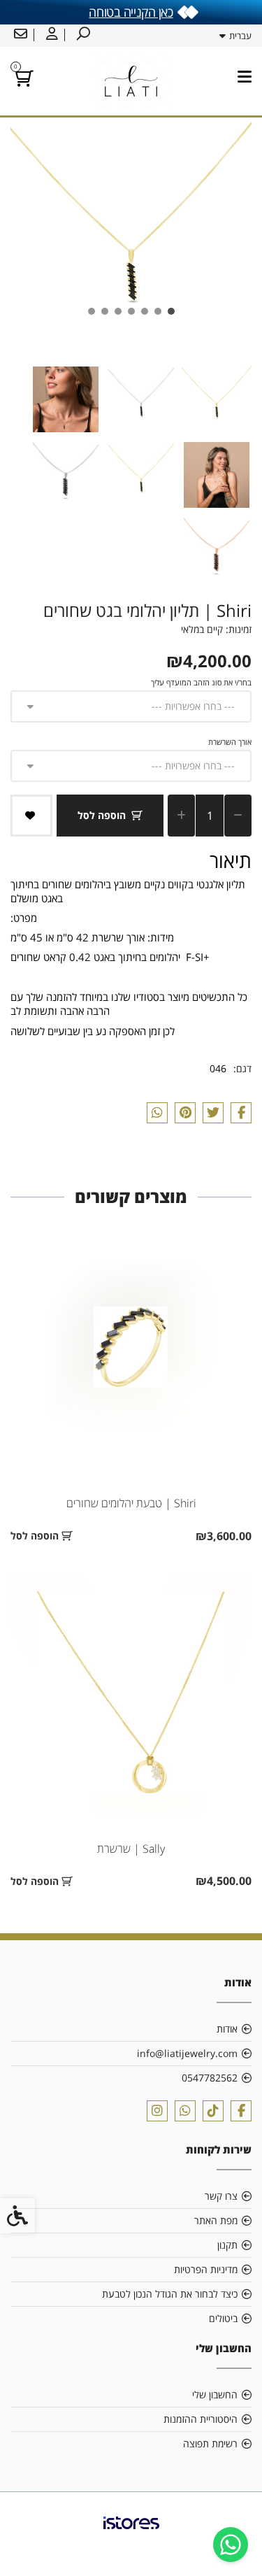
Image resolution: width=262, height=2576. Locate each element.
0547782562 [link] (210, 2078)
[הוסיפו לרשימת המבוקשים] (31, 816)
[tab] (171, 311)
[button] (217, 399)
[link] (231, 2545)
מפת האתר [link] (216, 2220)
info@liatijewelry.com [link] (187, 2053)
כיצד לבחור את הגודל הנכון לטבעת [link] (170, 2294)
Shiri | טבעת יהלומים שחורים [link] (131, 1503)
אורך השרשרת (230, 742)
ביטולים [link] (223, 2318)
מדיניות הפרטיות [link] (206, 2269)
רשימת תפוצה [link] (210, 2443)
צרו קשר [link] (221, 2196)
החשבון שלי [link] (215, 2394)
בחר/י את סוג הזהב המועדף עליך (201, 682)
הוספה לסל (102, 815)
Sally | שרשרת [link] (131, 1849)
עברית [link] (240, 36)
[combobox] (131, 706)
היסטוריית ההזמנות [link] (201, 2419)
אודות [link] (227, 2029)
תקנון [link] (227, 2245)
